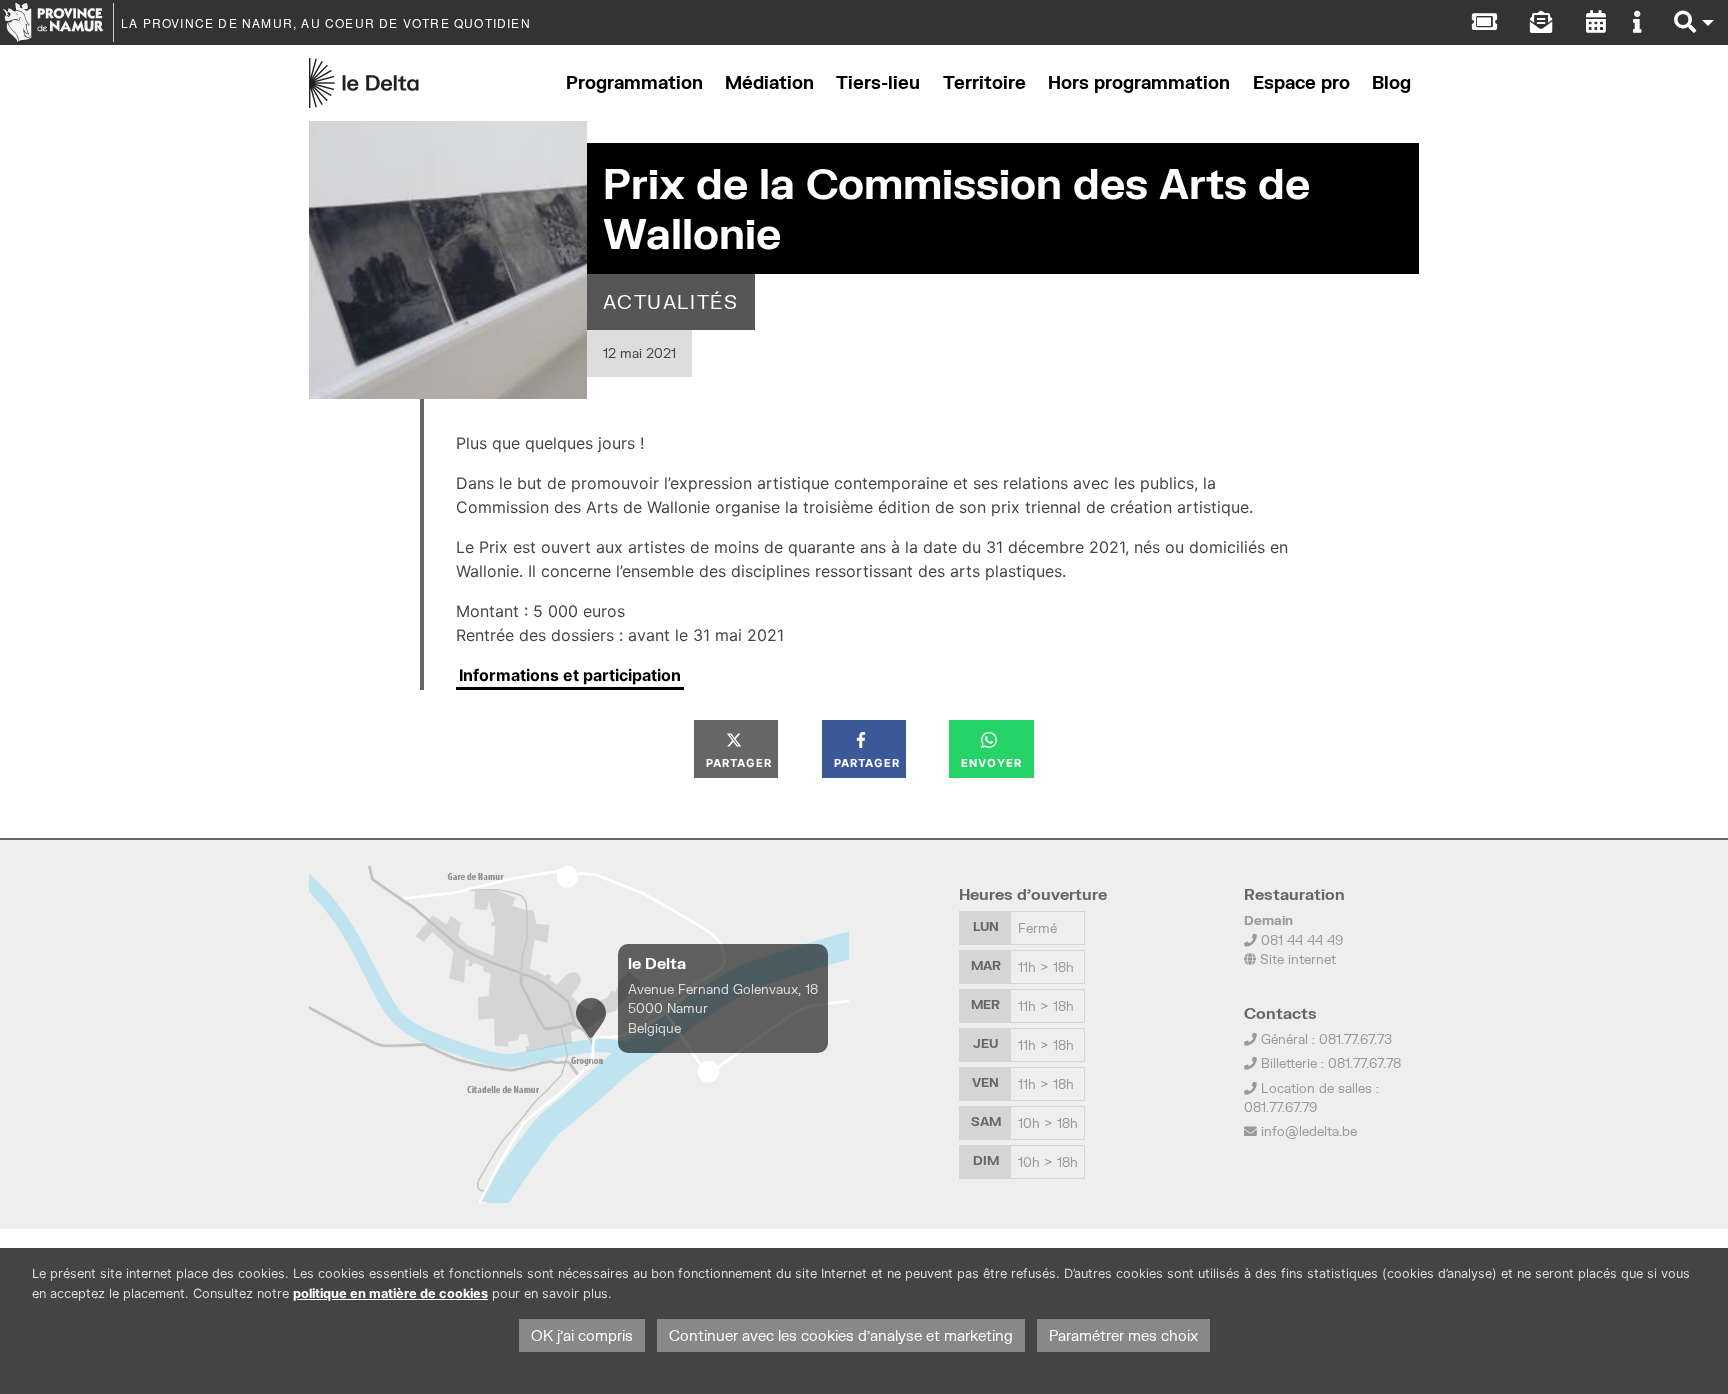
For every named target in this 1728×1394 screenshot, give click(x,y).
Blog (1391, 82)
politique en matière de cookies (390, 1293)
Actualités (671, 301)
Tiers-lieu (878, 82)
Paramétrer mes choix (1123, 1335)
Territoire (984, 82)
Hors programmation (1139, 82)
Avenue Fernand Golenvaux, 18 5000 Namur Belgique (723, 1008)
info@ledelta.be (1309, 1131)
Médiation (769, 82)
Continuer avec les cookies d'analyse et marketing (841, 1335)
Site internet (1296, 959)
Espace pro (1301, 82)
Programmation (634, 82)
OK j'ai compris (582, 1335)
